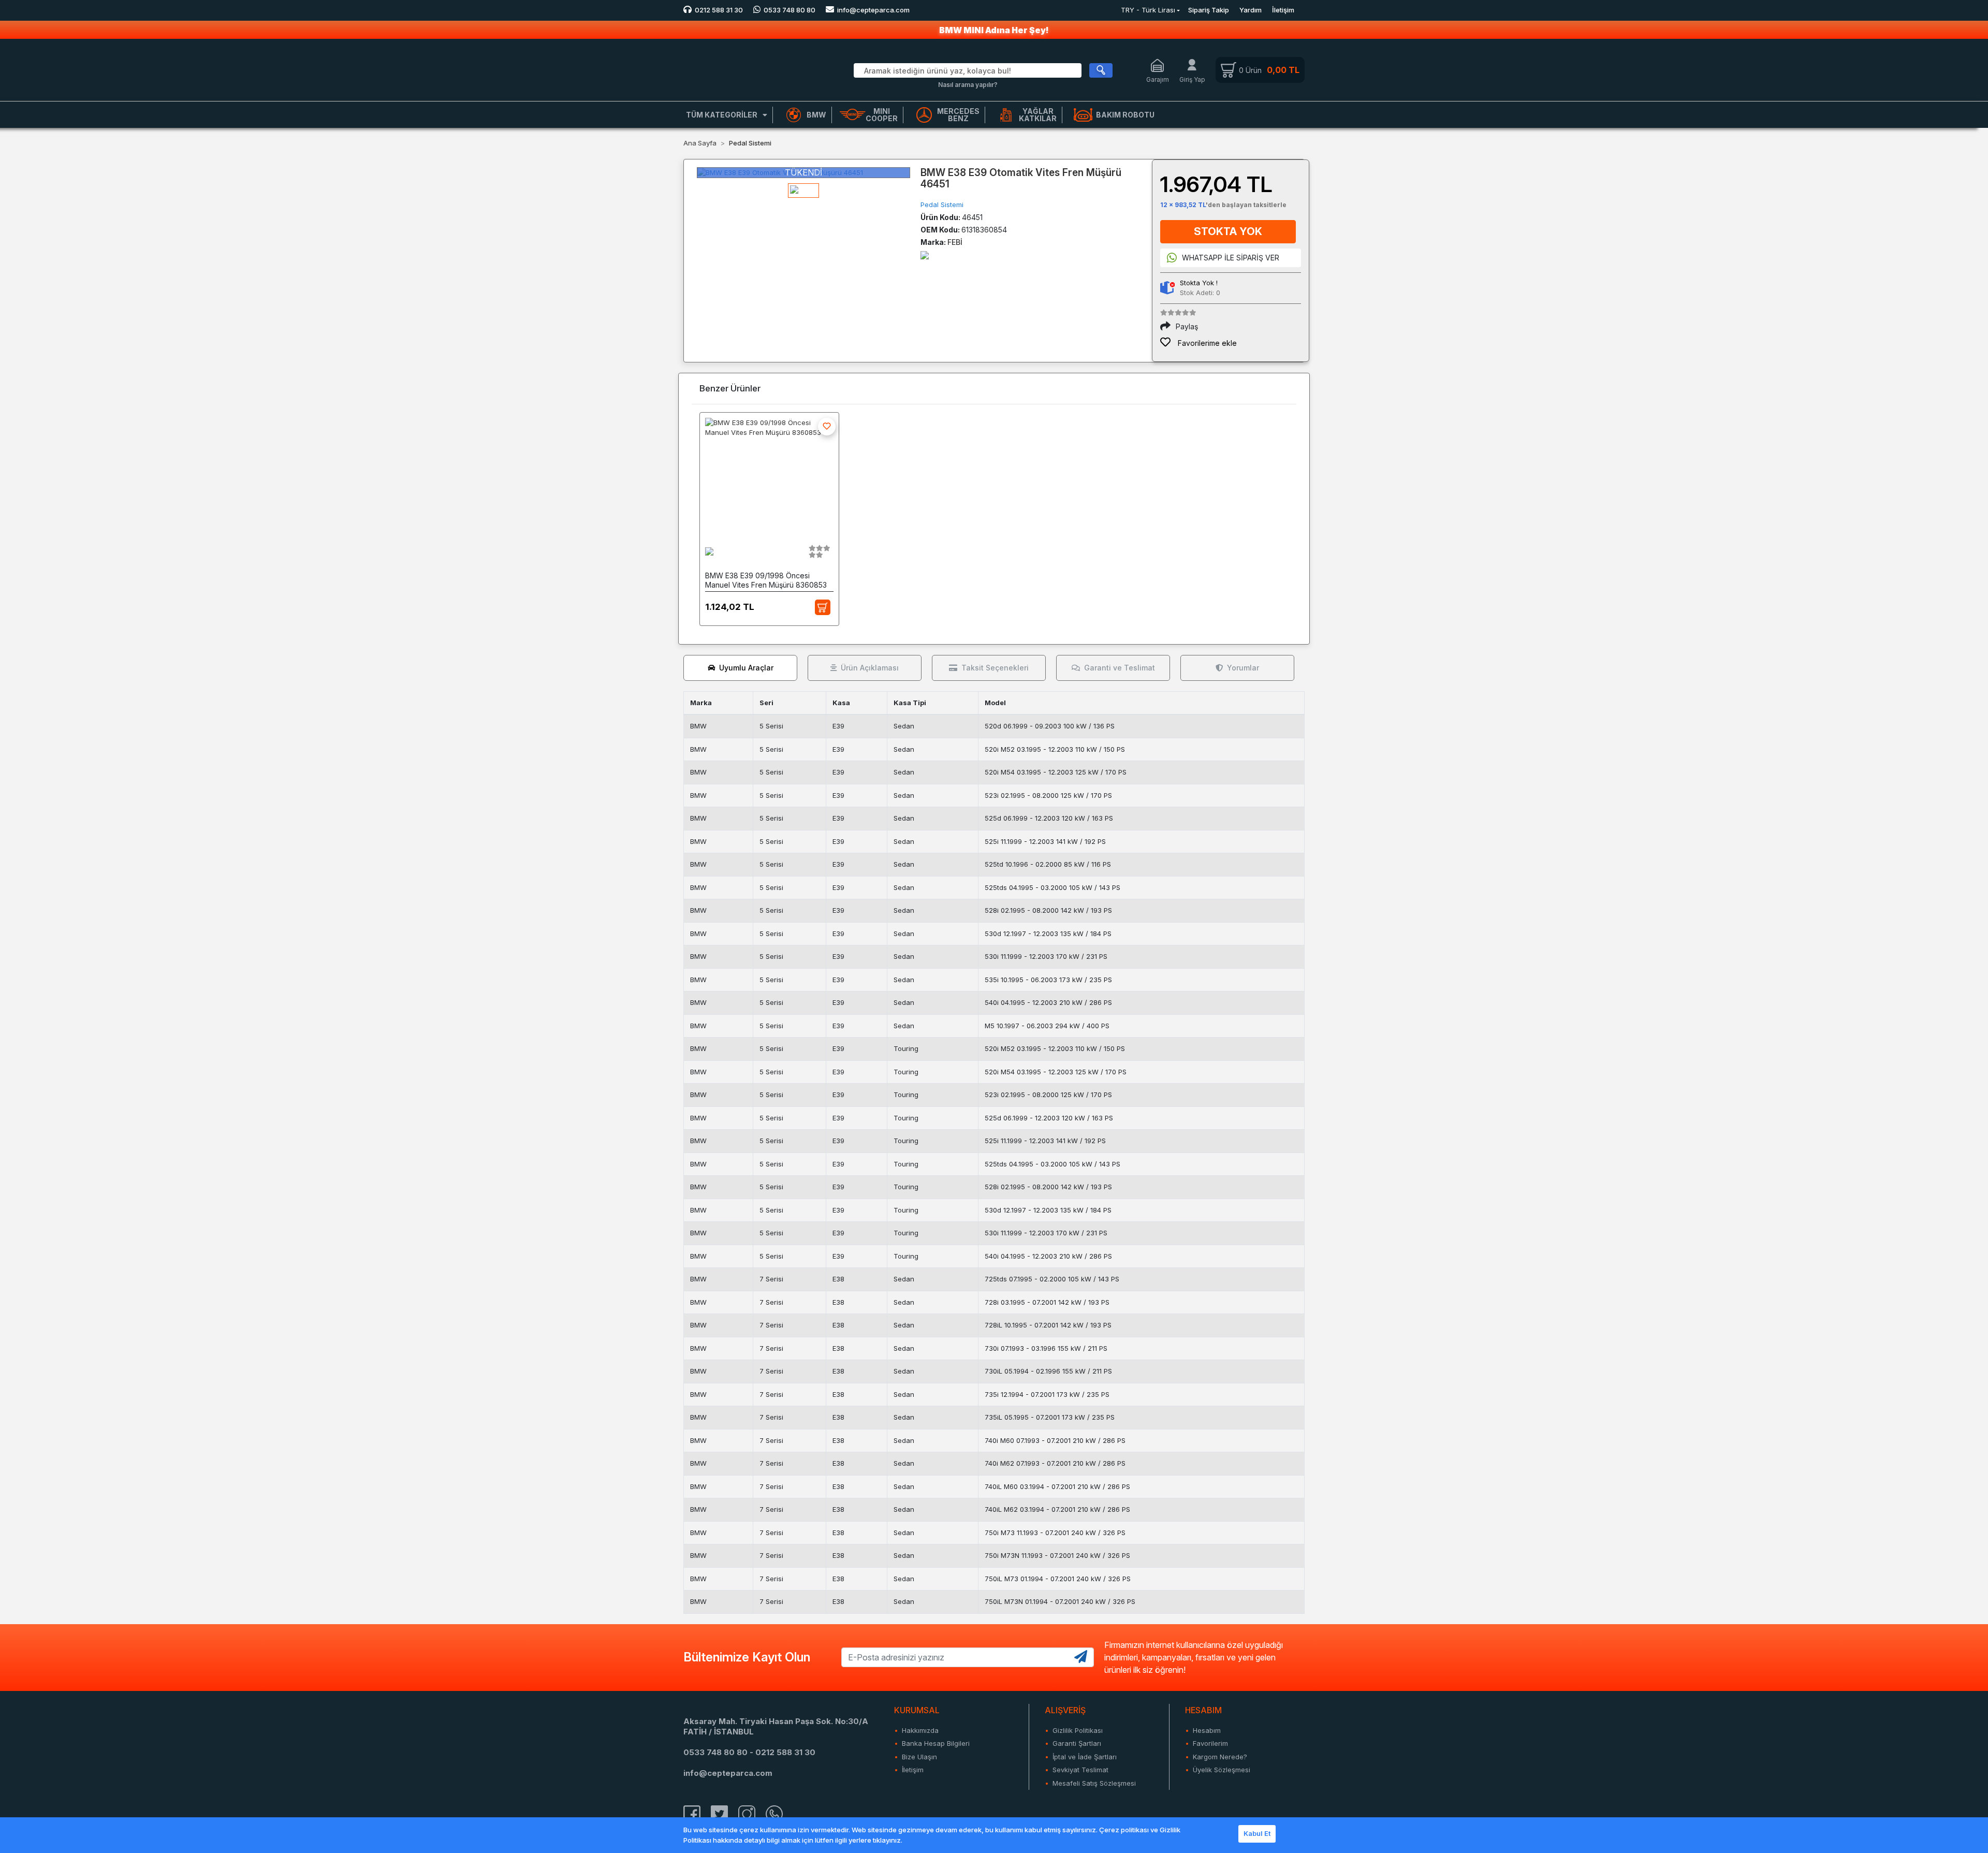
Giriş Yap (1192, 79)
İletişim (1283, 10)
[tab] (740, 668)
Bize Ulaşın (919, 1757)
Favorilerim (1210, 1743)
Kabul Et (1257, 1833)
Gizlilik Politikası (1078, 1730)
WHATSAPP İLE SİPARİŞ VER (1231, 258)
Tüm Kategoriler (722, 115)
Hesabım (1207, 1730)
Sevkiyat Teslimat (1080, 1770)
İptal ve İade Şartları (1085, 1757)
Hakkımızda (920, 1730)
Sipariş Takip (1209, 10)
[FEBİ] (925, 254)
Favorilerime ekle (1206, 343)
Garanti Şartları (1077, 1743)
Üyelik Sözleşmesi (1222, 1770)
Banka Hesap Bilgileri (936, 1743)
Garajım (1158, 79)
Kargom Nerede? (1220, 1757)
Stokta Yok (1228, 231)
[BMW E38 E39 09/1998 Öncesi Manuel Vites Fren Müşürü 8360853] (769, 475)
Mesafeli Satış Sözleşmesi (1094, 1783)
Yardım (1251, 10)
